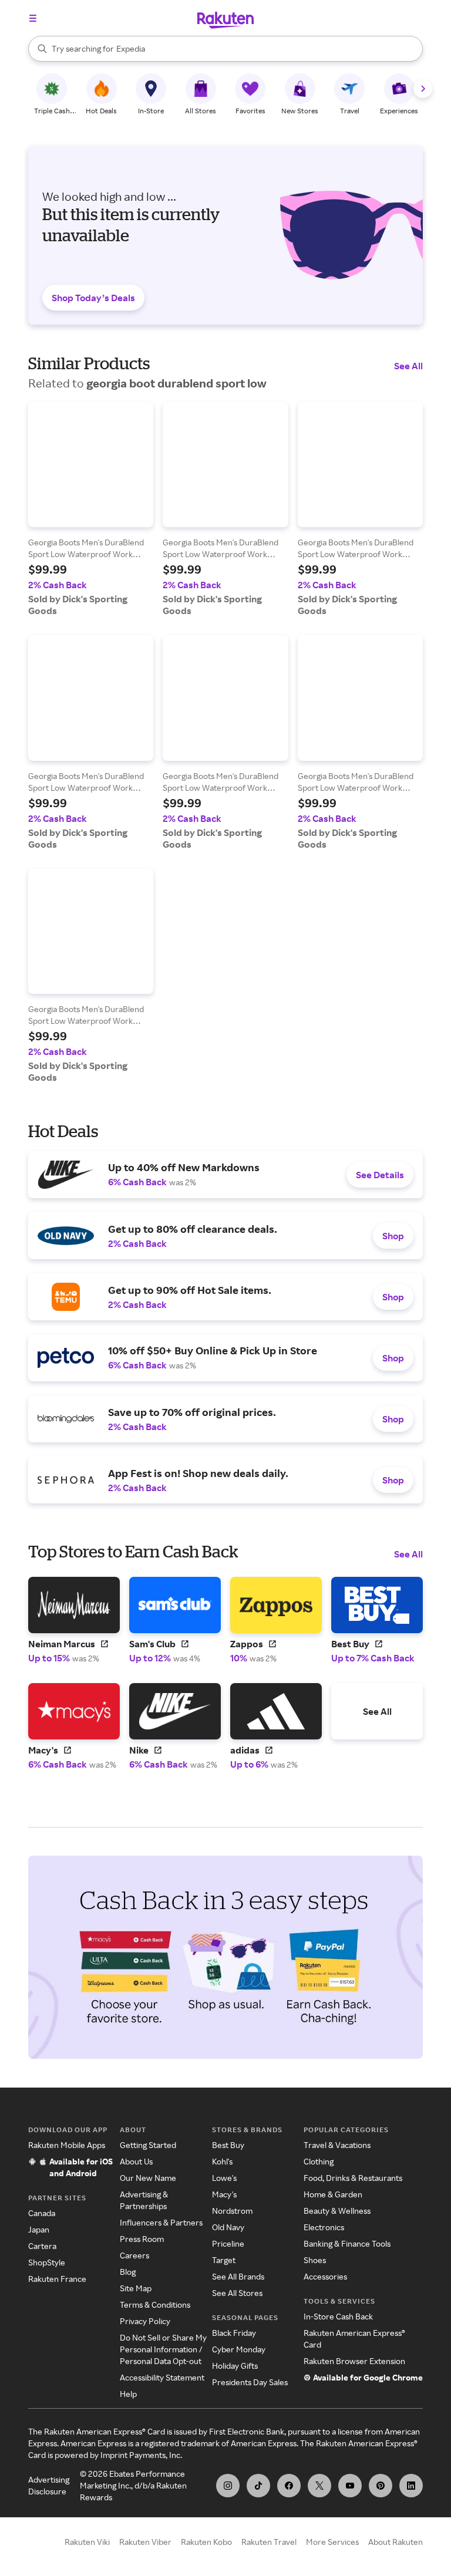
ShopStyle (47, 2262)
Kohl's (222, 2161)
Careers (134, 2255)
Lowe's (224, 2178)
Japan (39, 2229)
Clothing (319, 2161)
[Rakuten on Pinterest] (381, 2486)
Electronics (324, 2227)
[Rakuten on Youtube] (350, 2486)
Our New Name (148, 2178)
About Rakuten (396, 2542)
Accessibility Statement (162, 2377)
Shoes (315, 2260)
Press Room (142, 2239)
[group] (91, 509)
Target (224, 2260)
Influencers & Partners (161, 2222)
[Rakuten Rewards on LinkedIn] (411, 2486)
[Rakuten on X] (319, 2486)
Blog (128, 2272)
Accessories (325, 2276)
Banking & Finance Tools (347, 2243)
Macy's (224, 2194)
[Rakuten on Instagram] (228, 2486)
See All (408, 366)
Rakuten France (57, 2279)
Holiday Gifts (235, 2366)
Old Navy (228, 2227)
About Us (136, 2161)
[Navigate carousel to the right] (423, 89)
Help (128, 2394)
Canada (42, 2213)
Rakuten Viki (87, 2542)
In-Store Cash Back (338, 2316)
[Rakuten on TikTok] (258, 2486)
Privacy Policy (145, 2321)
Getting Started (148, 2145)
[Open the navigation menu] (33, 18)
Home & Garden (333, 2194)
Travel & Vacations (337, 2145)
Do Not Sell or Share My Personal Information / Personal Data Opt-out (163, 2349)
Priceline (228, 2243)
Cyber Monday (239, 2349)
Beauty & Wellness (337, 2211)
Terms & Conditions (155, 2304)
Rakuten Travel (269, 2542)
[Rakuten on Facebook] (289, 2486)
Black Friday (234, 2333)
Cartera (42, 2246)
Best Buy (228, 2145)
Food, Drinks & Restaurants (353, 2178)
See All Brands (238, 2276)
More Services (332, 2542)
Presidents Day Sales (250, 2382)
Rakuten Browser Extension (354, 2361)
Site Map (136, 2288)
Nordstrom (232, 2211)
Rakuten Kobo (206, 2542)
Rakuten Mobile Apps (67, 2145)
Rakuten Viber (145, 2542)
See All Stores (237, 2293)
